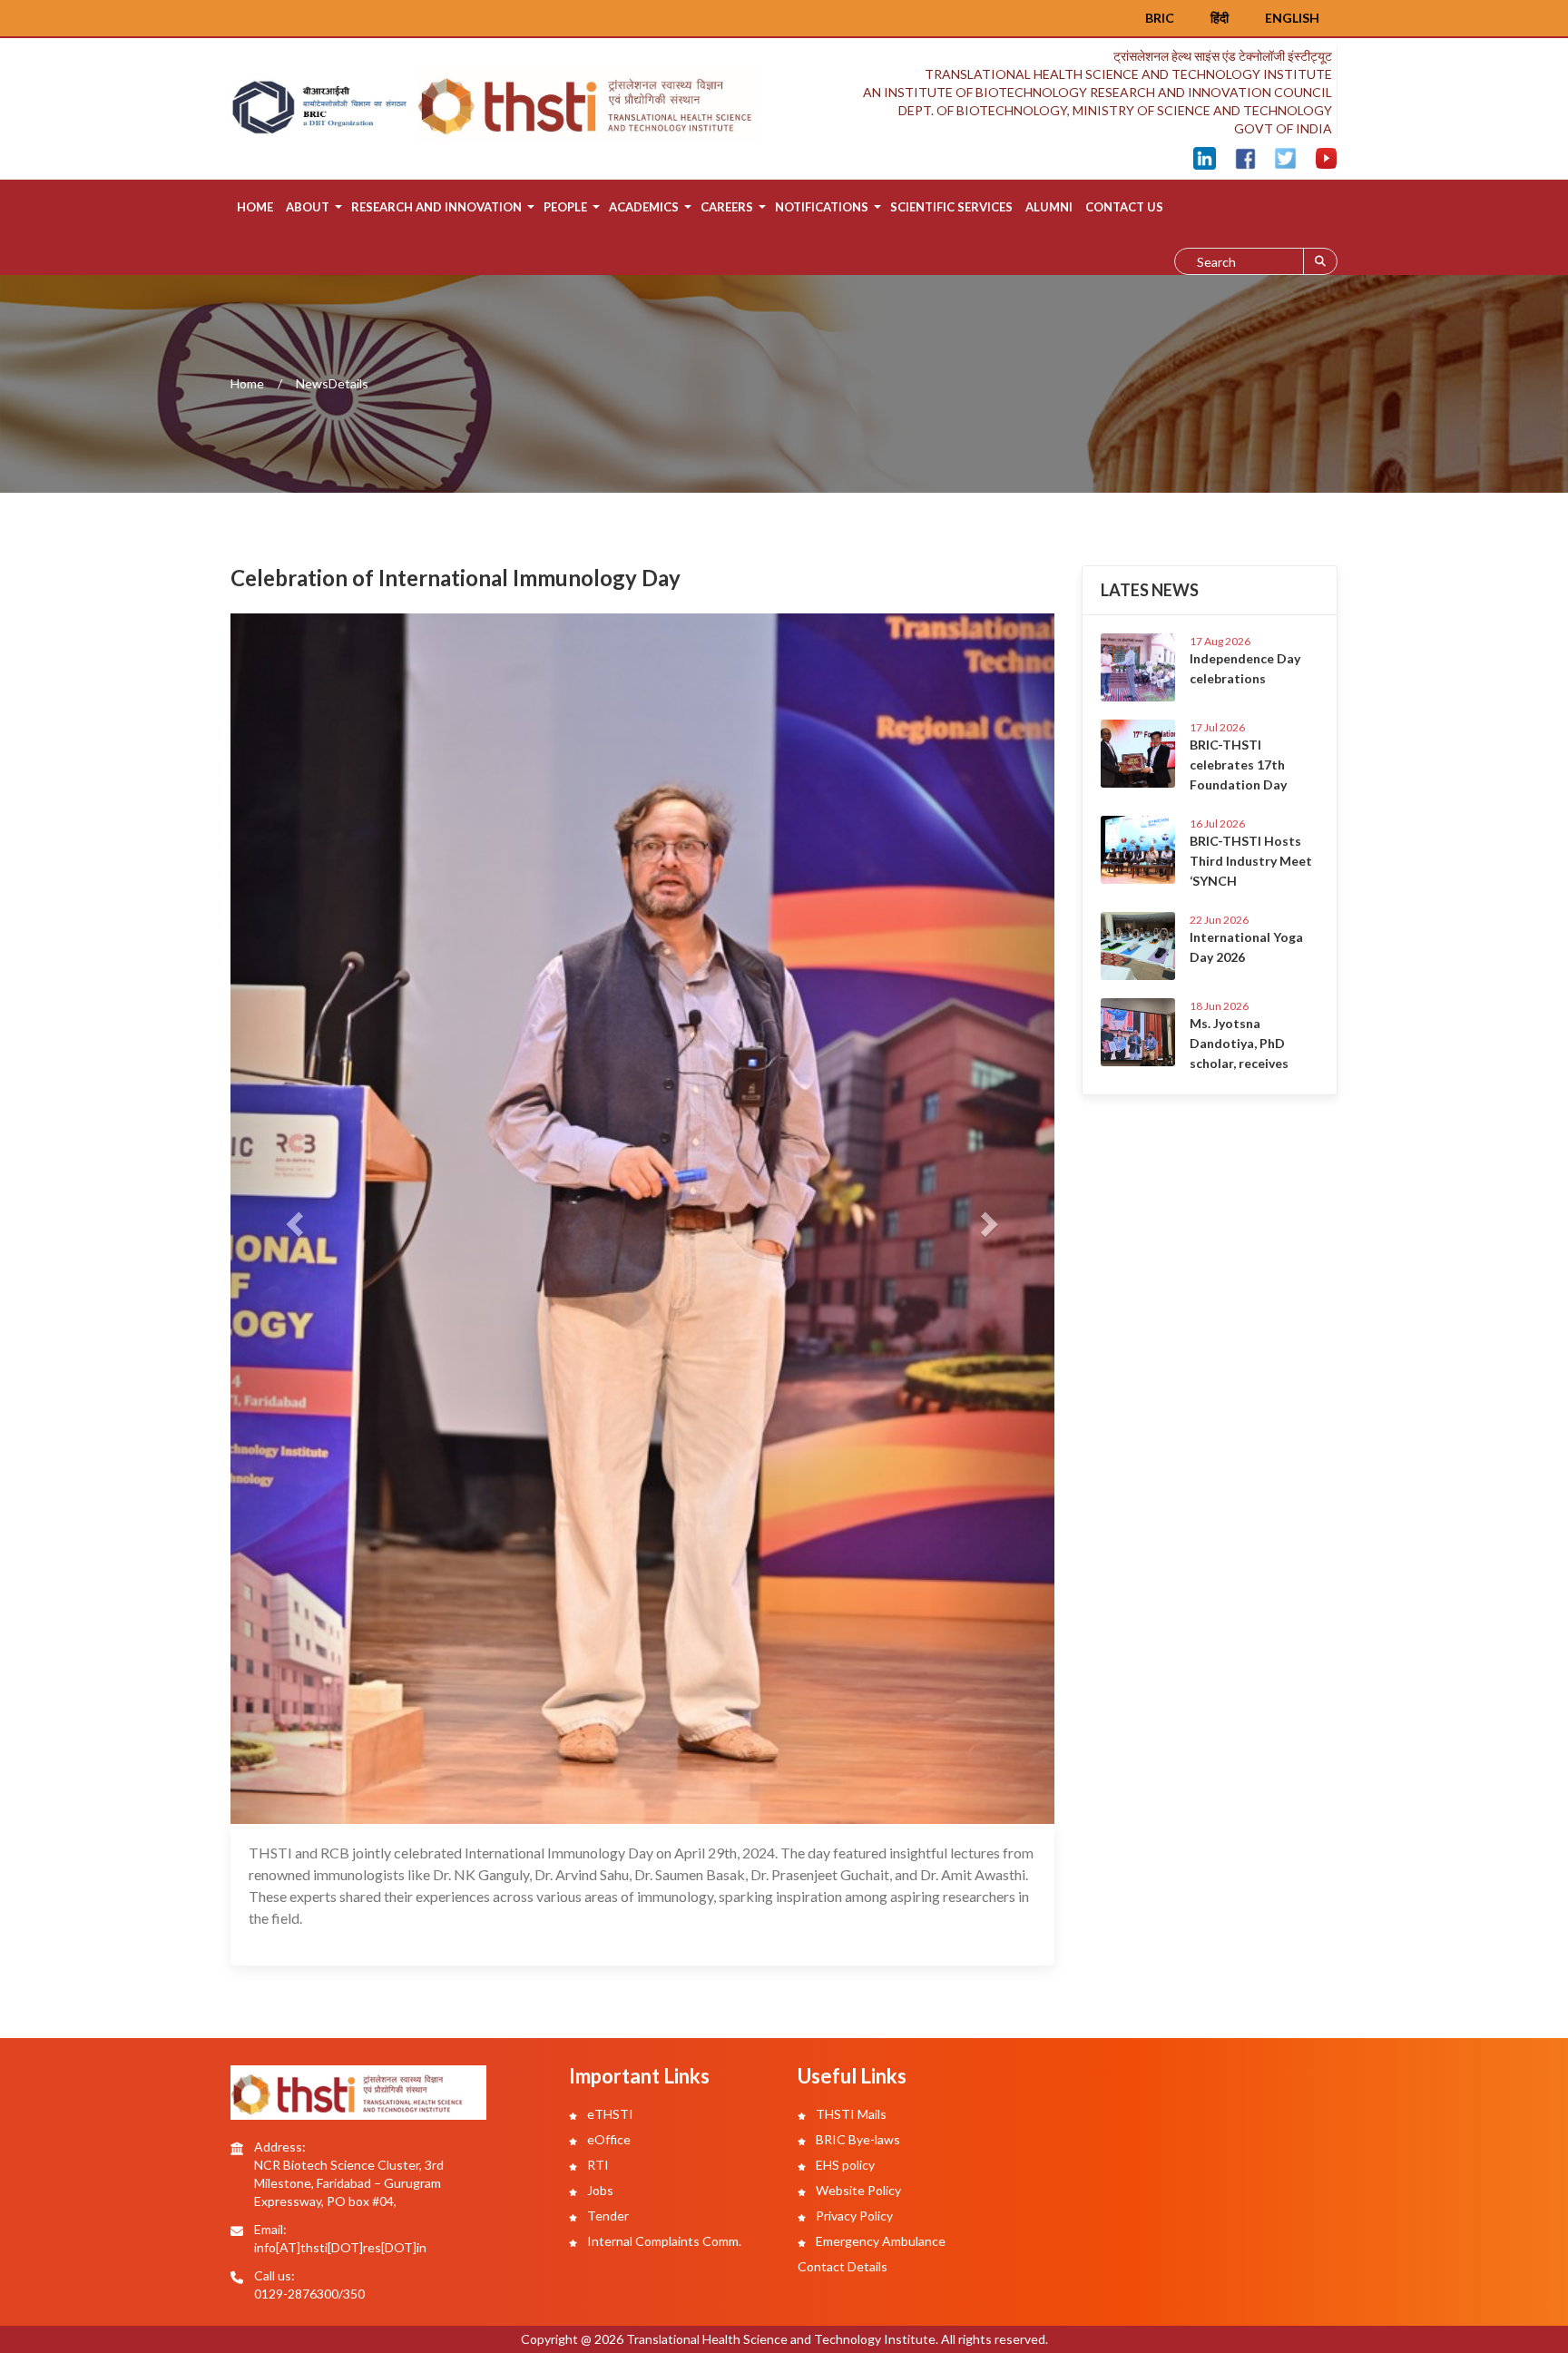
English (1292, 18)
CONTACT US (1124, 207)
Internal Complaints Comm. (663, 2241)
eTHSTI (609, 2114)
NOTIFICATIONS (822, 207)
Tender (607, 2216)
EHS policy (844, 2165)
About (308, 207)
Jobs (599, 2190)
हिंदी (1220, 18)
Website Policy (857, 2190)
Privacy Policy (853, 2216)
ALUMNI (1049, 207)
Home (255, 207)
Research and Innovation (436, 207)
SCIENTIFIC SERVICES (951, 207)
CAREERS (727, 207)
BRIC (1160, 18)
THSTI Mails (850, 2114)
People (565, 207)
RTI (597, 2165)
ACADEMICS (644, 207)
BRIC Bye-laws (857, 2139)
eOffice (608, 2139)
